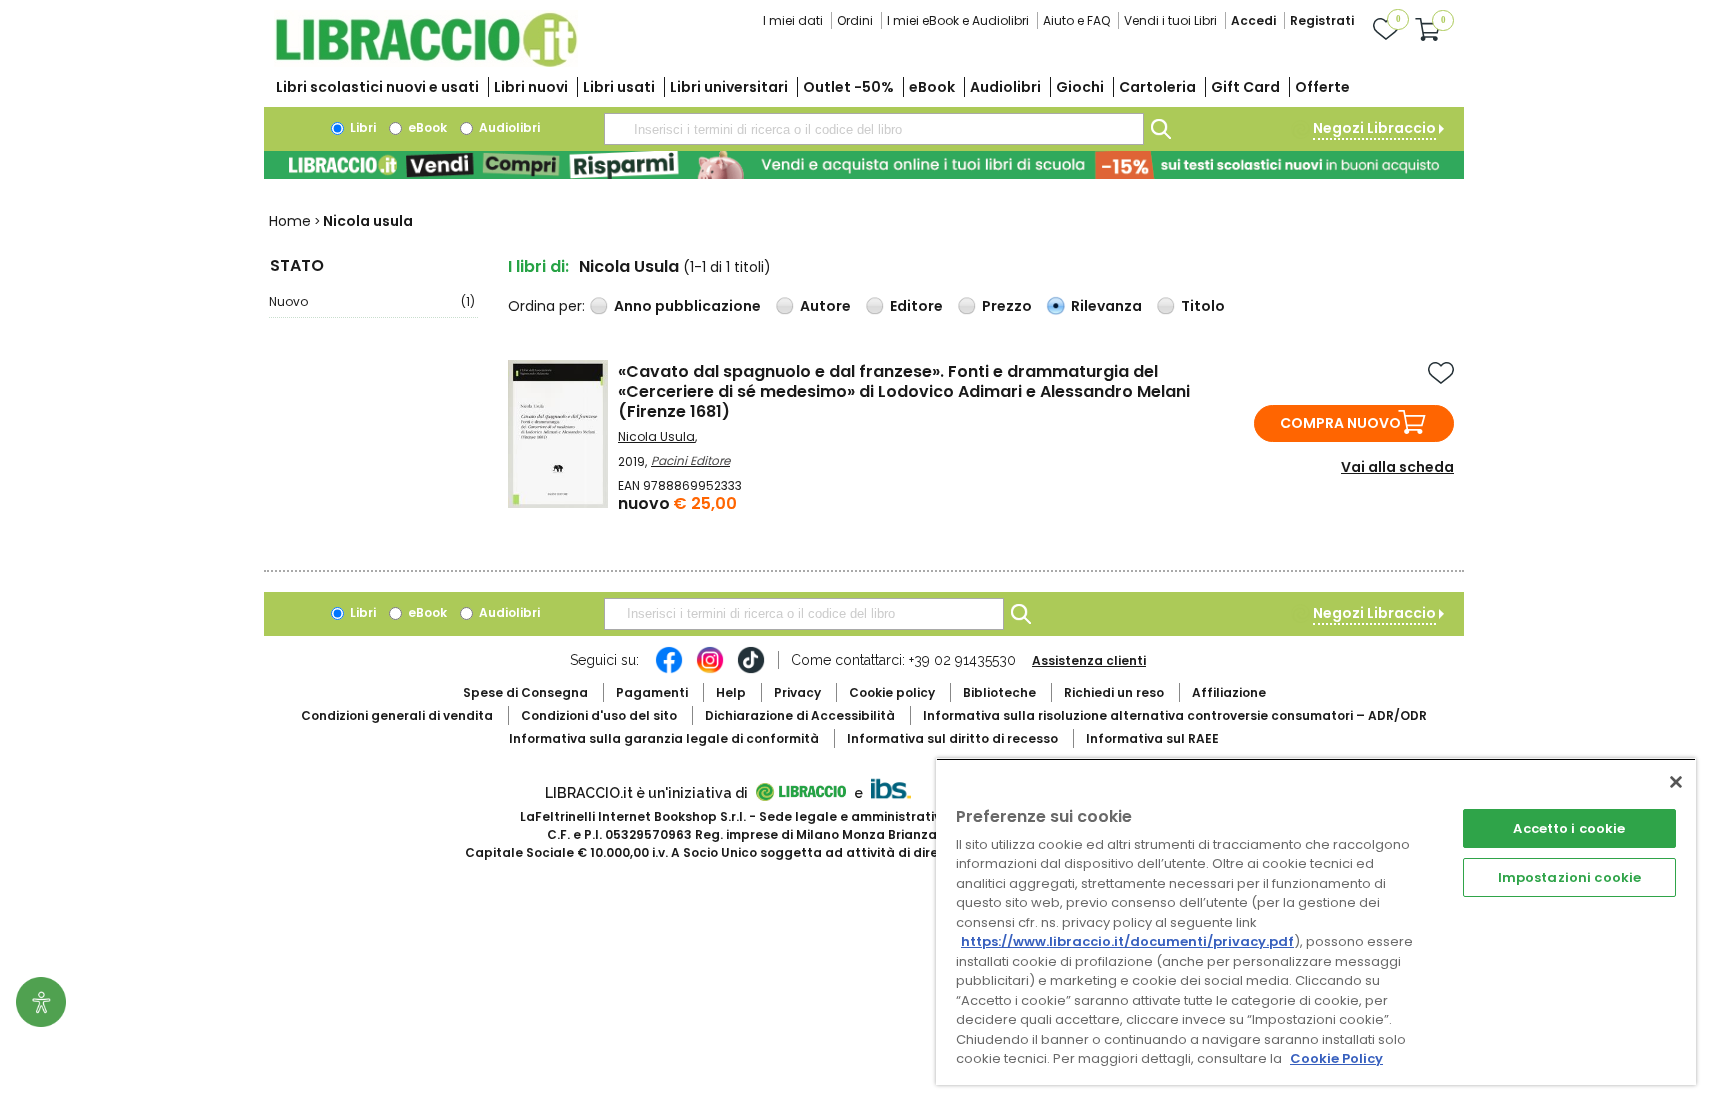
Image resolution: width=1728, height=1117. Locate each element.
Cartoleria (1157, 87)
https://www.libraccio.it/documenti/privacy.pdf (1127, 941)
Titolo (1203, 306)
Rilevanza (1106, 306)
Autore (825, 306)
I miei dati (793, 20)
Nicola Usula (656, 436)
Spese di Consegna (525, 692)
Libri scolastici (377, 87)
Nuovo (372, 301)
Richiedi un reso (1114, 692)
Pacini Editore (690, 460)
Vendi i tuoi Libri (1170, 20)
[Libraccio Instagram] (710, 670)
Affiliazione (1229, 692)
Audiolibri (1005, 87)
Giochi (1080, 87)
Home (290, 221)
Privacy (797, 692)
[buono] (864, 165)
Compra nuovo (1340, 423)
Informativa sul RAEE (1152, 738)
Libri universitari (729, 87)
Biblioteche (999, 692)
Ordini (855, 20)
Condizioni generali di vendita (397, 715)
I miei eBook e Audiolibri (958, 20)
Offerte (1322, 87)
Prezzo (1007, 306)
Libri (361, 127)
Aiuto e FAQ (1076, 20)
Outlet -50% (848, 87)
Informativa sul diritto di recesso (952, 738)
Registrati (1322, 20)
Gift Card (1245, 87)
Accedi (1253, 20)
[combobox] (874, 129)
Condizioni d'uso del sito (599, 715)
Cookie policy (892, 692)
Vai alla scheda (1397, 467)
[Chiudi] (1676, 782)
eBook (932, 87)
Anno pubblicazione (687, 306)
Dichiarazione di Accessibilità (800, 715)
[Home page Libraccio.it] (426, 62)
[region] (1316, 921)
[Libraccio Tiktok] (751, 670)
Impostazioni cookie (1569, 877)
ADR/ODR (1175, 715)
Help (731, 692)
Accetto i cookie (1569, 828)
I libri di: (538, 266)
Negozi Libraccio (1374, 128)
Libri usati (619, 87)
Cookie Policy (1336, 1058)
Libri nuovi (531, 87)
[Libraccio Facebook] (669, 670)
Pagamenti (652, 692)
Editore (916, 306)
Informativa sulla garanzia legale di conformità (664, 738)
